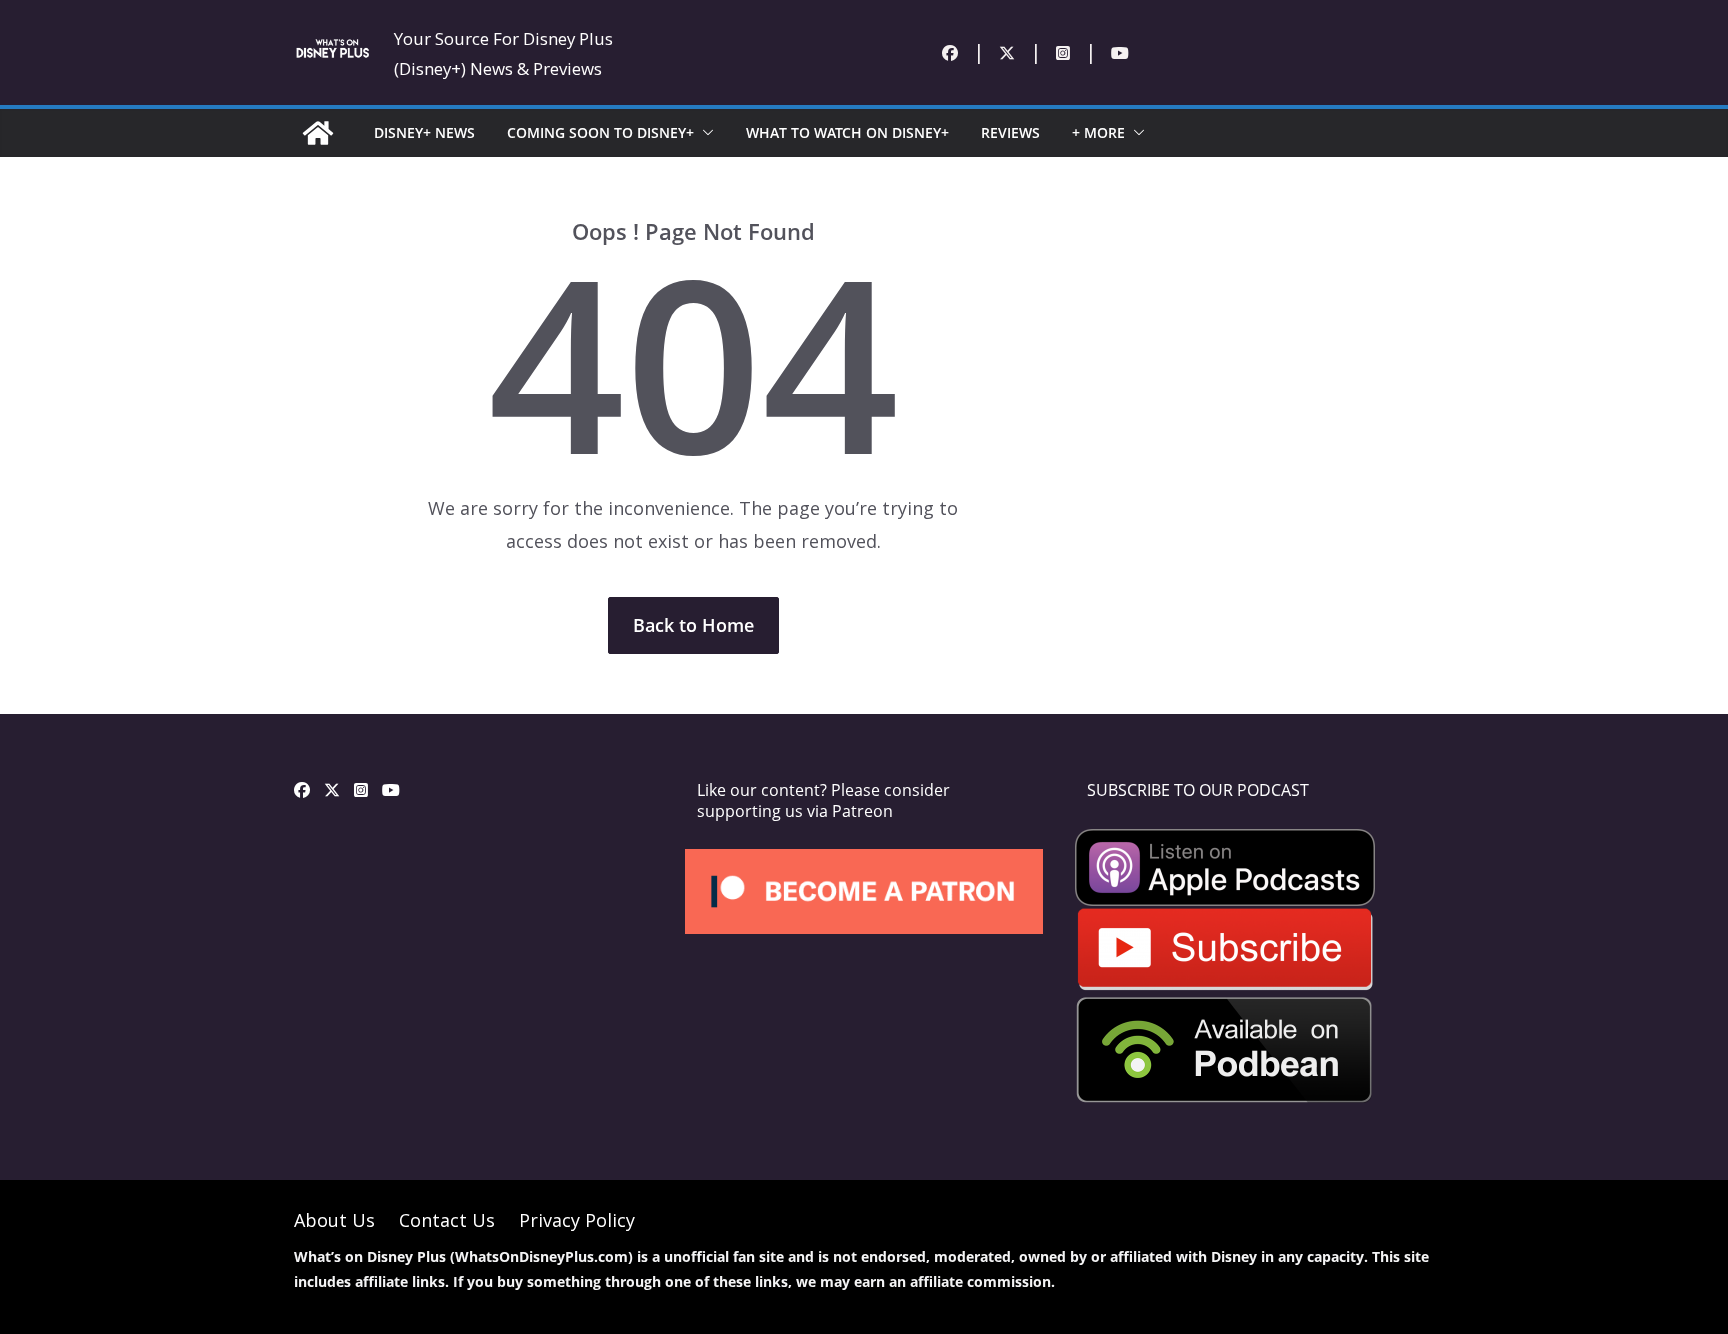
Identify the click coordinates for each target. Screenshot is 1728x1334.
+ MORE (1098, 132)
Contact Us (447, 1220)
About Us (334, 1220)
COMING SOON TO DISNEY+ (600, 132)
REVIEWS (1010, 132)
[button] (704, 133)
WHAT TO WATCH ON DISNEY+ (847, 132)
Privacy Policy (577, 1220)
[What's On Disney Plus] (318, 133)
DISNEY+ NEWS (424, 132)
